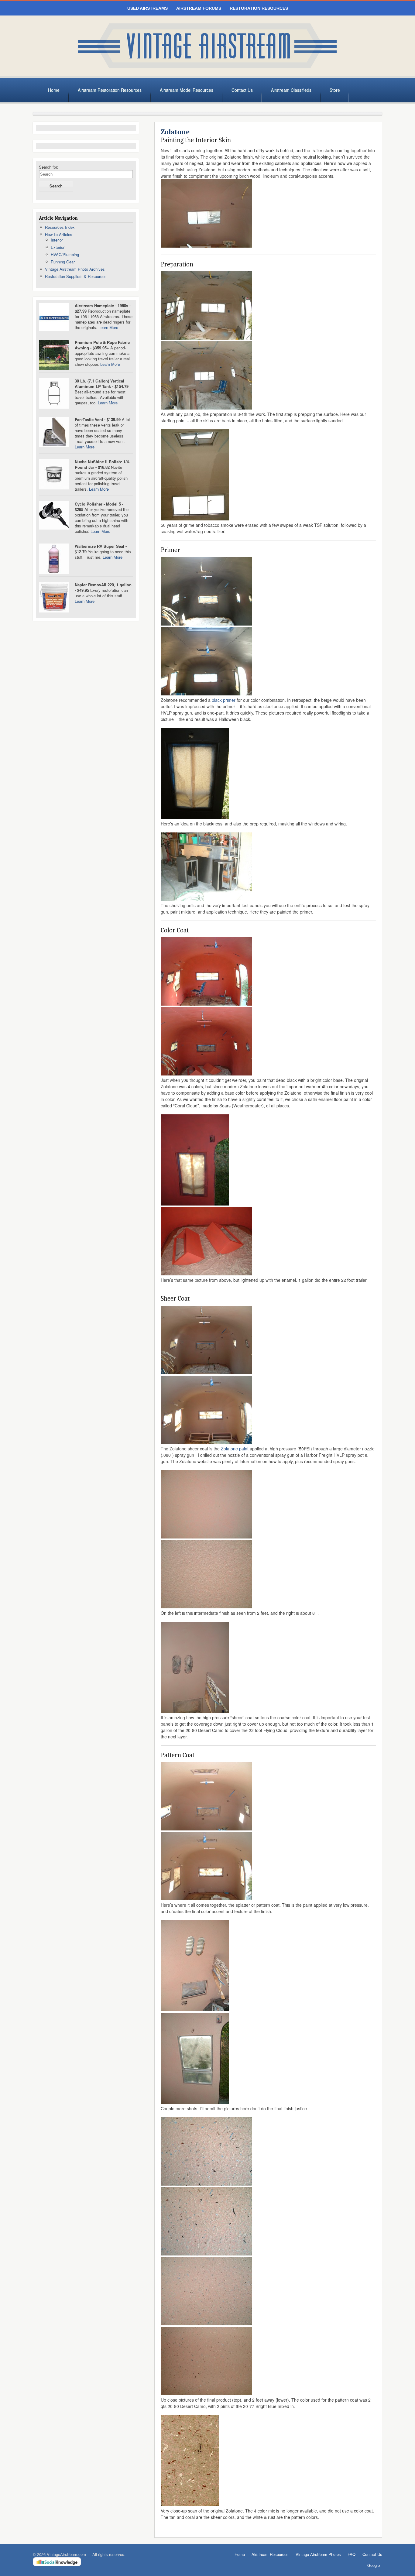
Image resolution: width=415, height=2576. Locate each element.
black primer (224, 700)
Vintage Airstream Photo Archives (75, 269)
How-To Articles (59, 234)
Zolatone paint (235, 1449)
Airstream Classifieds (291, 90)
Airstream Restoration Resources (110, 90)
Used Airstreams (147, 8)
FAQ (352, 2554)
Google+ (375, 2565)
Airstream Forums (199, 8)
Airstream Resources (270, 2554)
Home (54, 90)
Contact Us (242, 90)
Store (335, 90)
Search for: (49, 167)
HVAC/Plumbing (65, 254)
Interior (57, 240)
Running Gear (63, 262)
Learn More (108, 327)
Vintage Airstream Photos (318, 2554)
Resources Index (60, 227)
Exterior (58, 247)
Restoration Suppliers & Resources (76, 276)
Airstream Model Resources (187, 90)
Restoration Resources (259, 8)
